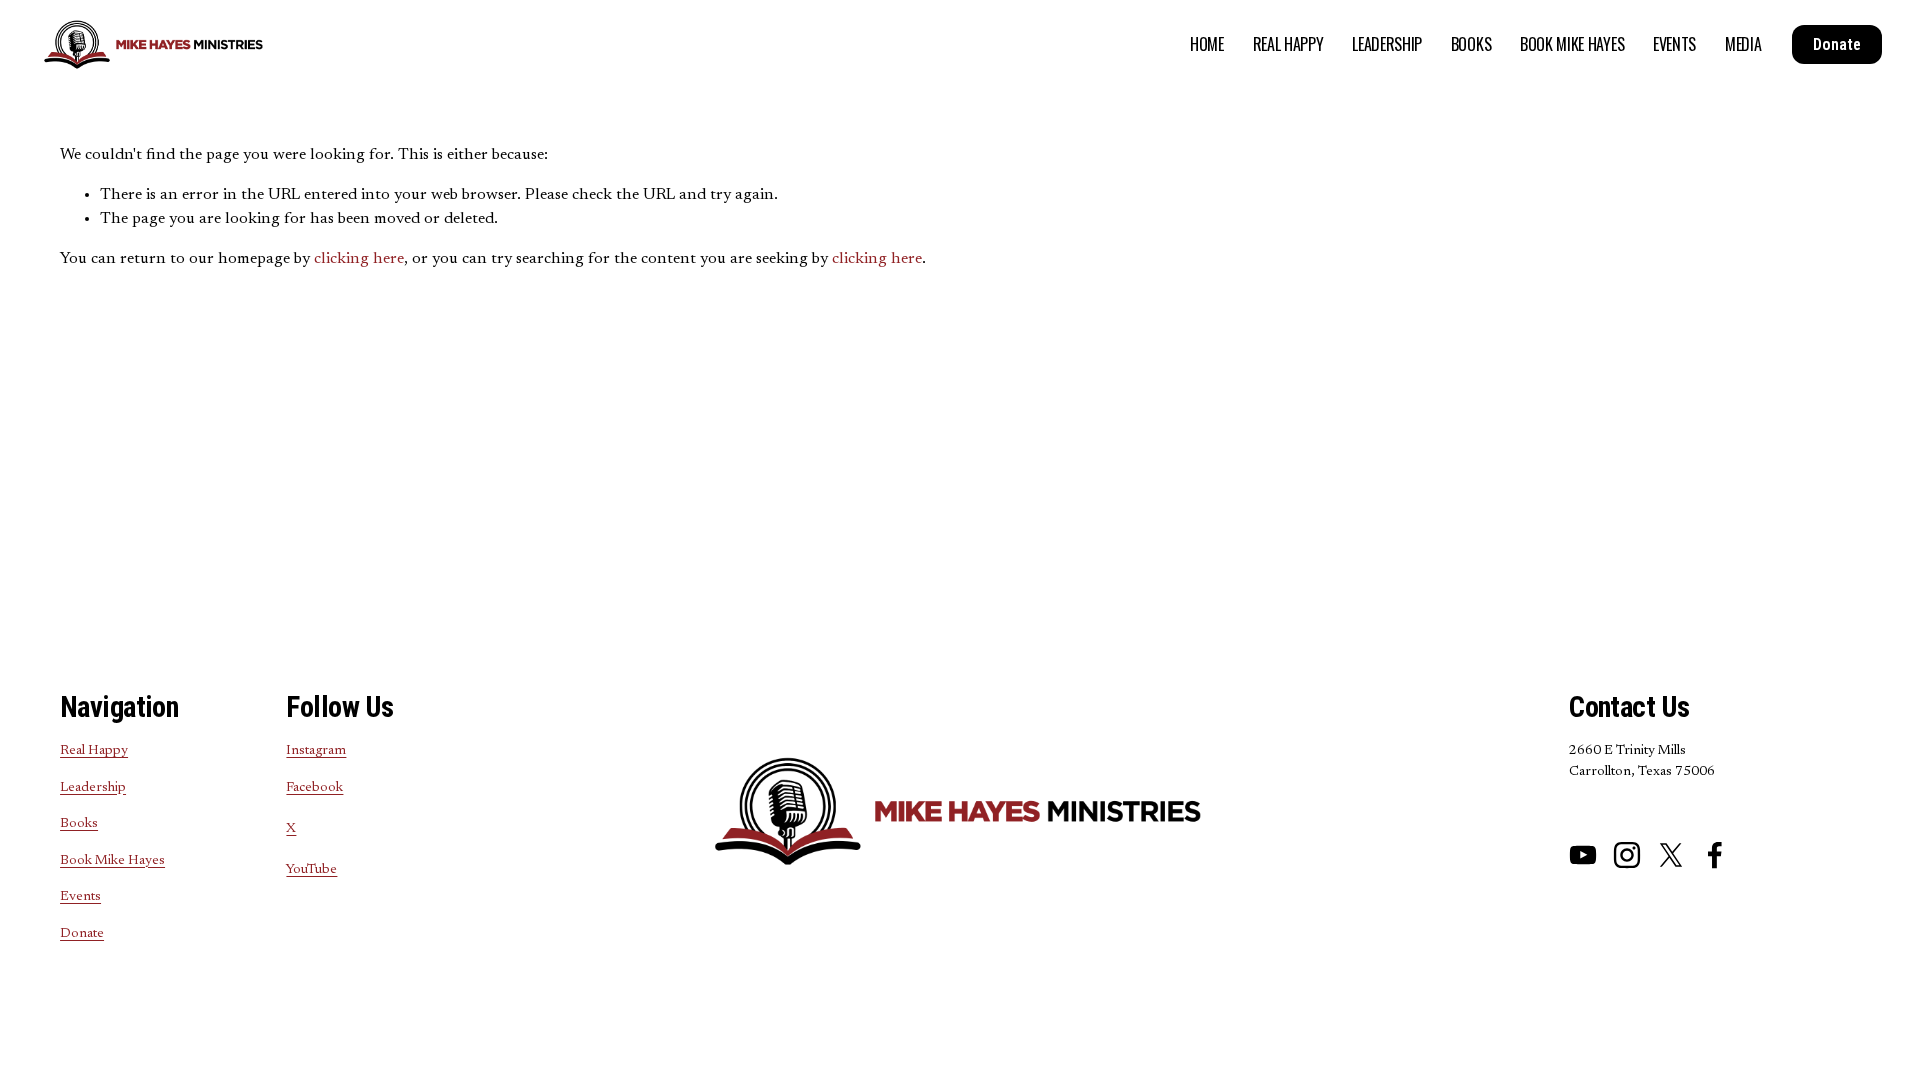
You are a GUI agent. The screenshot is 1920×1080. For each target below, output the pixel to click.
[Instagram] (1627, 855)
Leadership (1387, 44)
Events (1674, 44)
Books (1471, 44)
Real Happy (1288, 44)
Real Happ (90, 751)
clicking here (359, 259)
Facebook (314, 788)
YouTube (311, 870)
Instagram (316, 751)
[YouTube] (1583, 855)
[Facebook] (1715, 855)
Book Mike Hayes (1572, 44)
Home (1207, 44)
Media (1743, 44)
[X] (1671, 855)
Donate (1837, 44)
